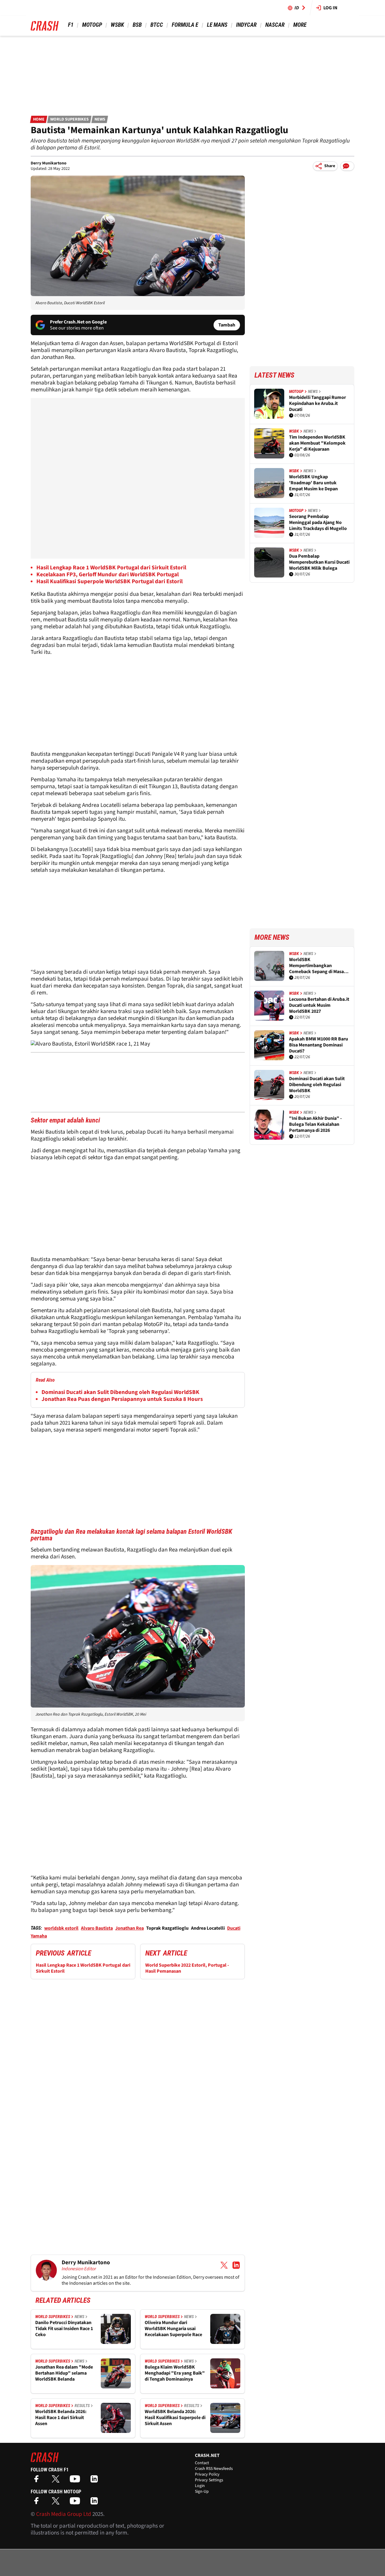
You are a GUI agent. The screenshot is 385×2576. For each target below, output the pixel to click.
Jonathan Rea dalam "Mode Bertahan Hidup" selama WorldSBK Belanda (64, 2373)
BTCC (157, 25)
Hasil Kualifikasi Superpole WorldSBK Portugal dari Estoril (109, 582)
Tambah (227, 325)
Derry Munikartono (49, 163)
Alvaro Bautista (97, 1928)
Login (200, 2486)
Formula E (185, 25)
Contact (202, 2463)
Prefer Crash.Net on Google (78, 322)
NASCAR (275, 25)
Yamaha (39, 1936)
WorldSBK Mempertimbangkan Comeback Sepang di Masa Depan (316, 966)
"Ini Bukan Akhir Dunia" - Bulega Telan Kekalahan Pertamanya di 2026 (315, 1124)
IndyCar (246, 25)
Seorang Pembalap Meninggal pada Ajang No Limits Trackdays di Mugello (318, 522)
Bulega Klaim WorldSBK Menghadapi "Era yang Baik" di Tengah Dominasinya (175, 2373)
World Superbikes (69, 119)
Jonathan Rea (129, 1928)
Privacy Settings (209, 2480)
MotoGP (92, 25)
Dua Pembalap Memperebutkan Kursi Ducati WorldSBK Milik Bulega (319, 562)
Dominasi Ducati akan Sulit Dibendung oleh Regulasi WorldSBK (120, 1392)
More (300, 25)
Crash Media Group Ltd (64, 2514)
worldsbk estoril (61, 1928)
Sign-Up (202, 2492)
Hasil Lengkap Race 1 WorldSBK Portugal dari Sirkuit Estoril (111, 568)
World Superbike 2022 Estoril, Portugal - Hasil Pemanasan (187, 1968)
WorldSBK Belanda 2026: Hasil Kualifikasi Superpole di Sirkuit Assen (175, 2418)
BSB (137, 25)
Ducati (234, 1928)
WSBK (117, 25)
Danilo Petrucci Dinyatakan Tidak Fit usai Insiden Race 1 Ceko (64, 2329)
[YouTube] (76, 2481)
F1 (71, 25)
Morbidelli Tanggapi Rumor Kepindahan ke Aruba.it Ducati (317, 403)
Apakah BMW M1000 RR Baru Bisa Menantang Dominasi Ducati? (319, 1045)
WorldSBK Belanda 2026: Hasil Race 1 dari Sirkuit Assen (61, 2418)
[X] (57, 2481)
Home (39, 119)
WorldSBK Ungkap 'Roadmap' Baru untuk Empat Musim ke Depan (313, 483)
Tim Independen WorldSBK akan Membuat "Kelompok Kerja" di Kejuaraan (317, 443)
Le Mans (217, 25)
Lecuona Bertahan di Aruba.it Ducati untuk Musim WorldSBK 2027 (319, 1005)
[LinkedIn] (96, 2481)
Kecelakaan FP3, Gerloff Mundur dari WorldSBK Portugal (108, 575)
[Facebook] (38, 2481)
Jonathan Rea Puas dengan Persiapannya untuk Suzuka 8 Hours (122, 1399)
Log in (330, 8)
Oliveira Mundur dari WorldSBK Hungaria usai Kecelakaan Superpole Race (173, 2329)
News (100, 119)
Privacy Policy (207, 2474)
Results (82, 2406)
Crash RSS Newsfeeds (214, 2469)
